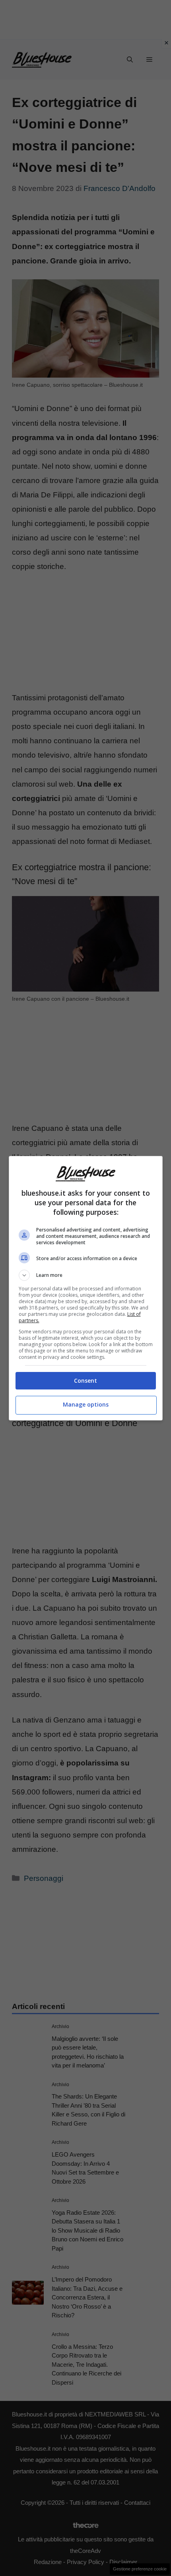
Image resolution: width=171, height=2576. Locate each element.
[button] (86, 1275)
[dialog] (86, 1288)
